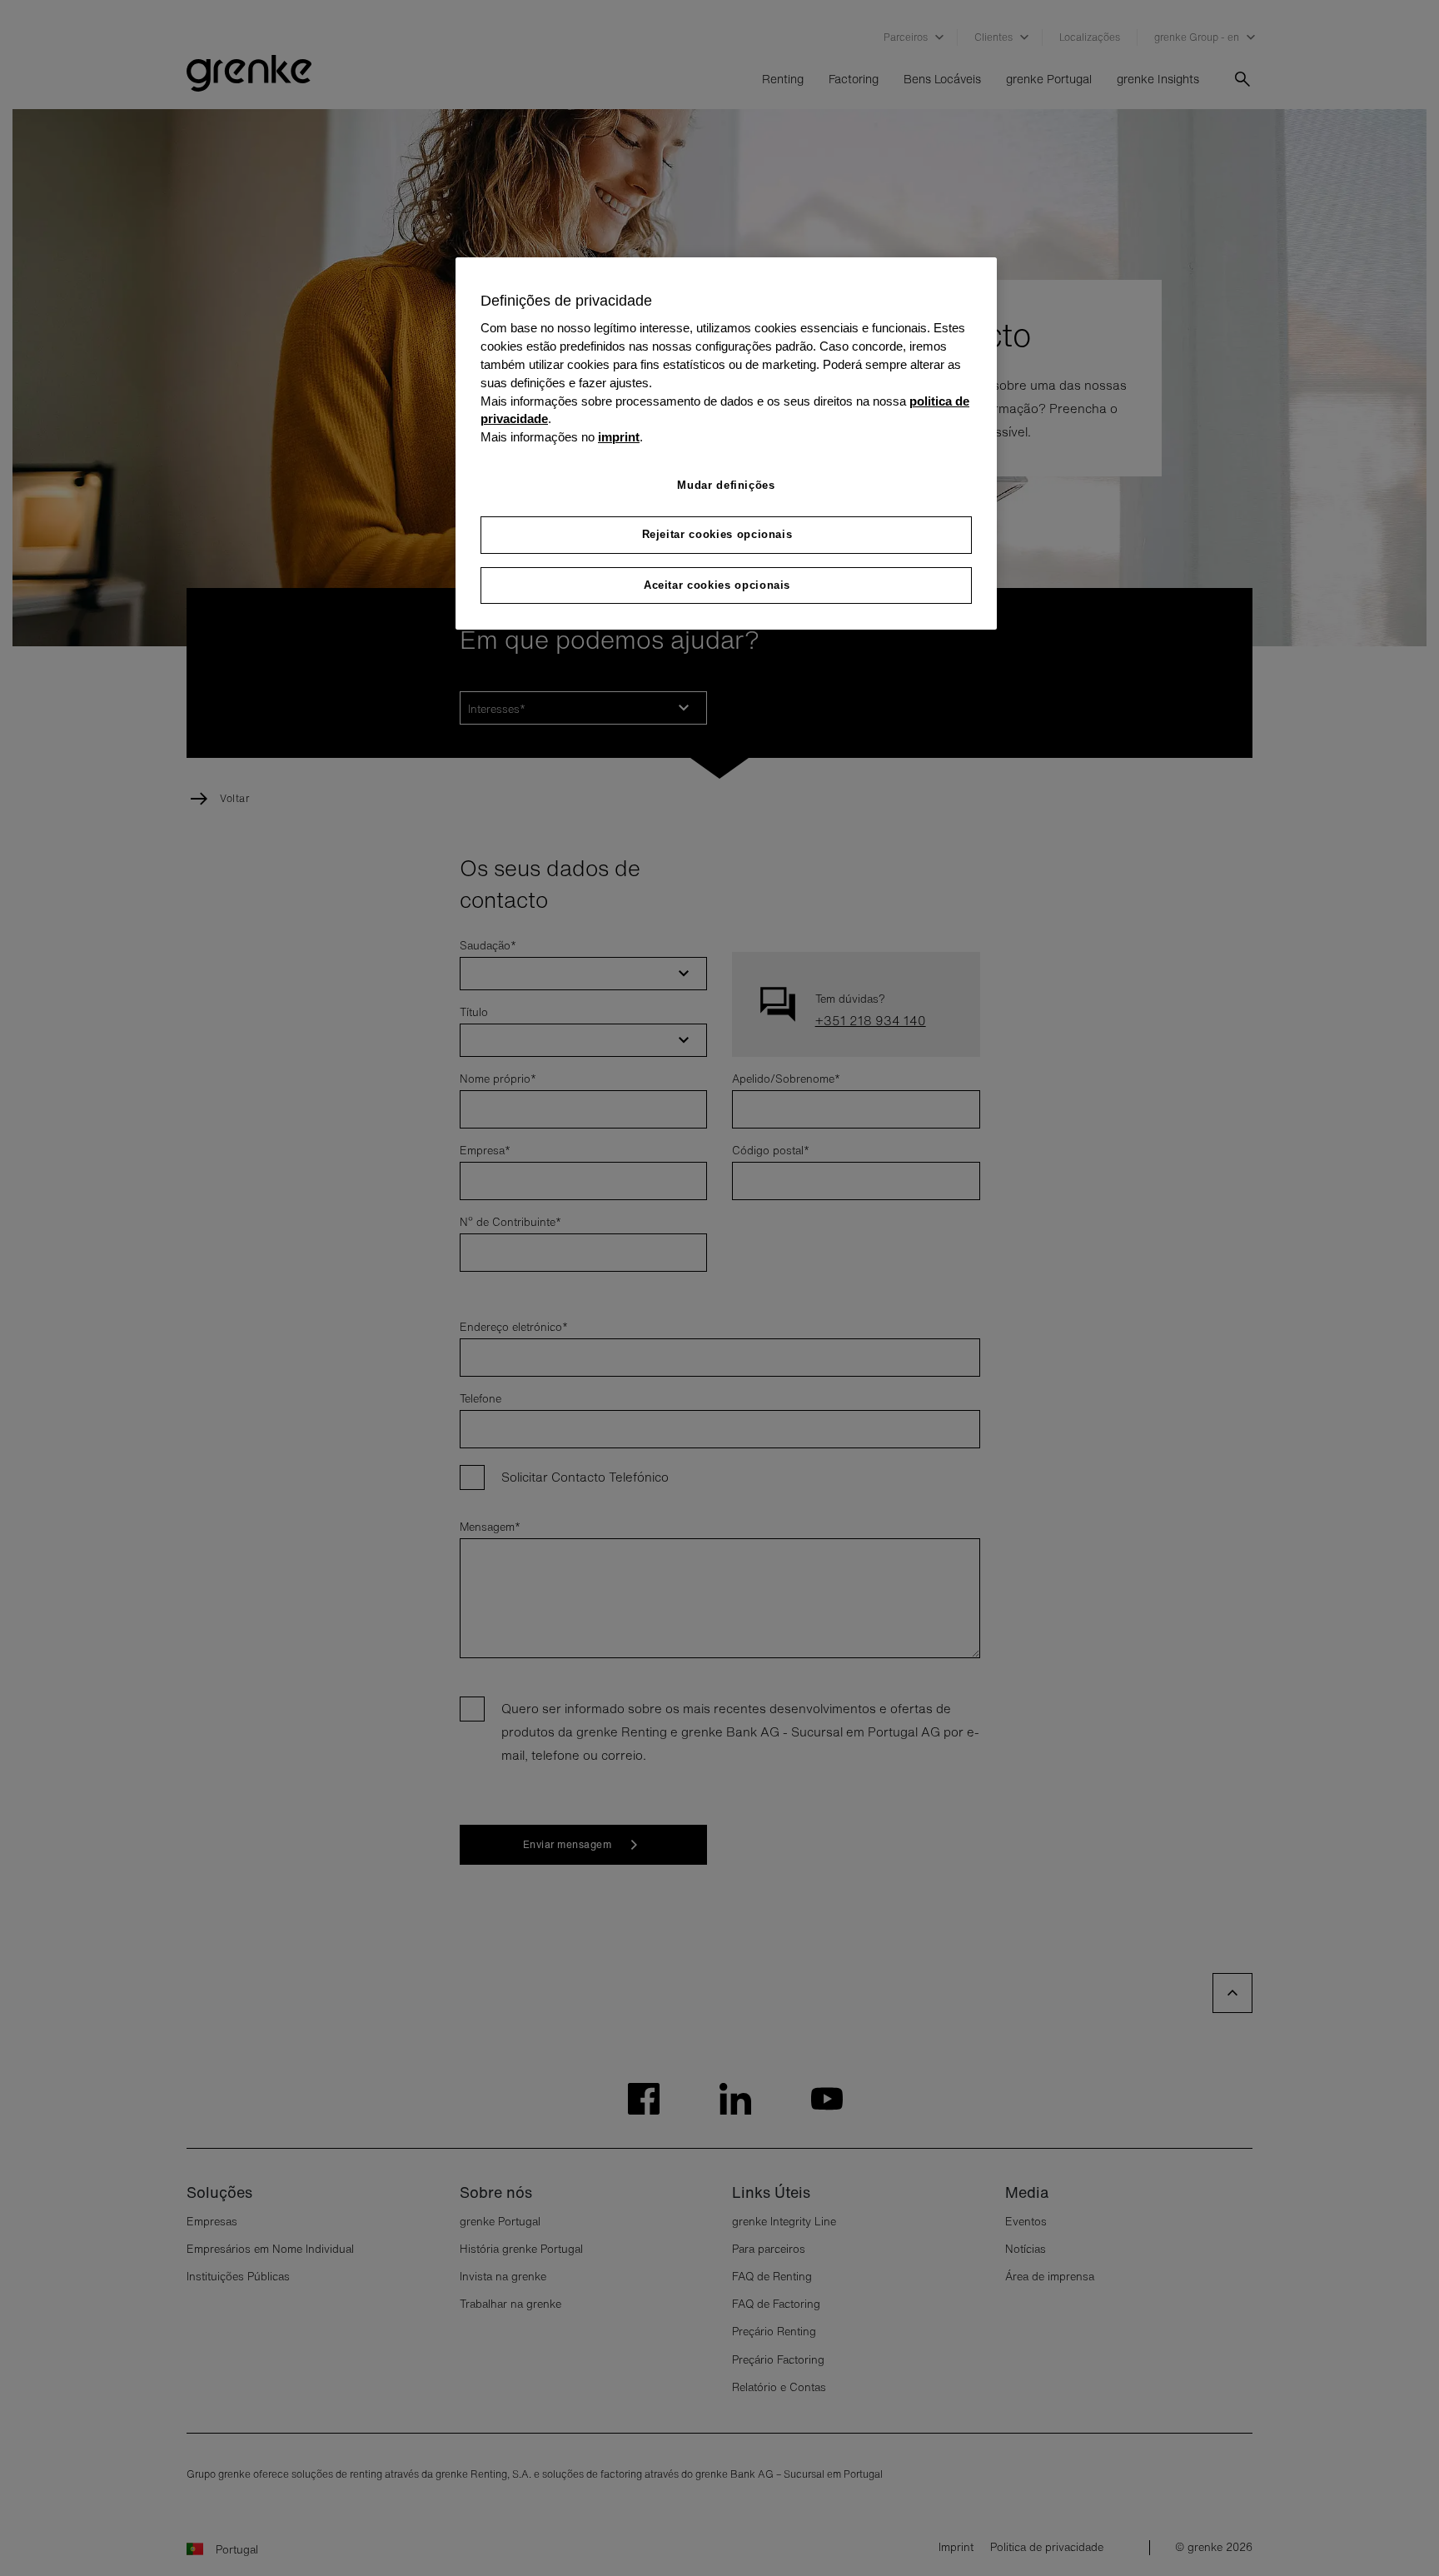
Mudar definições (726, 485)
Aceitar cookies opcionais (717, 585)
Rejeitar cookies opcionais (717, 534)
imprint (619, 437)
